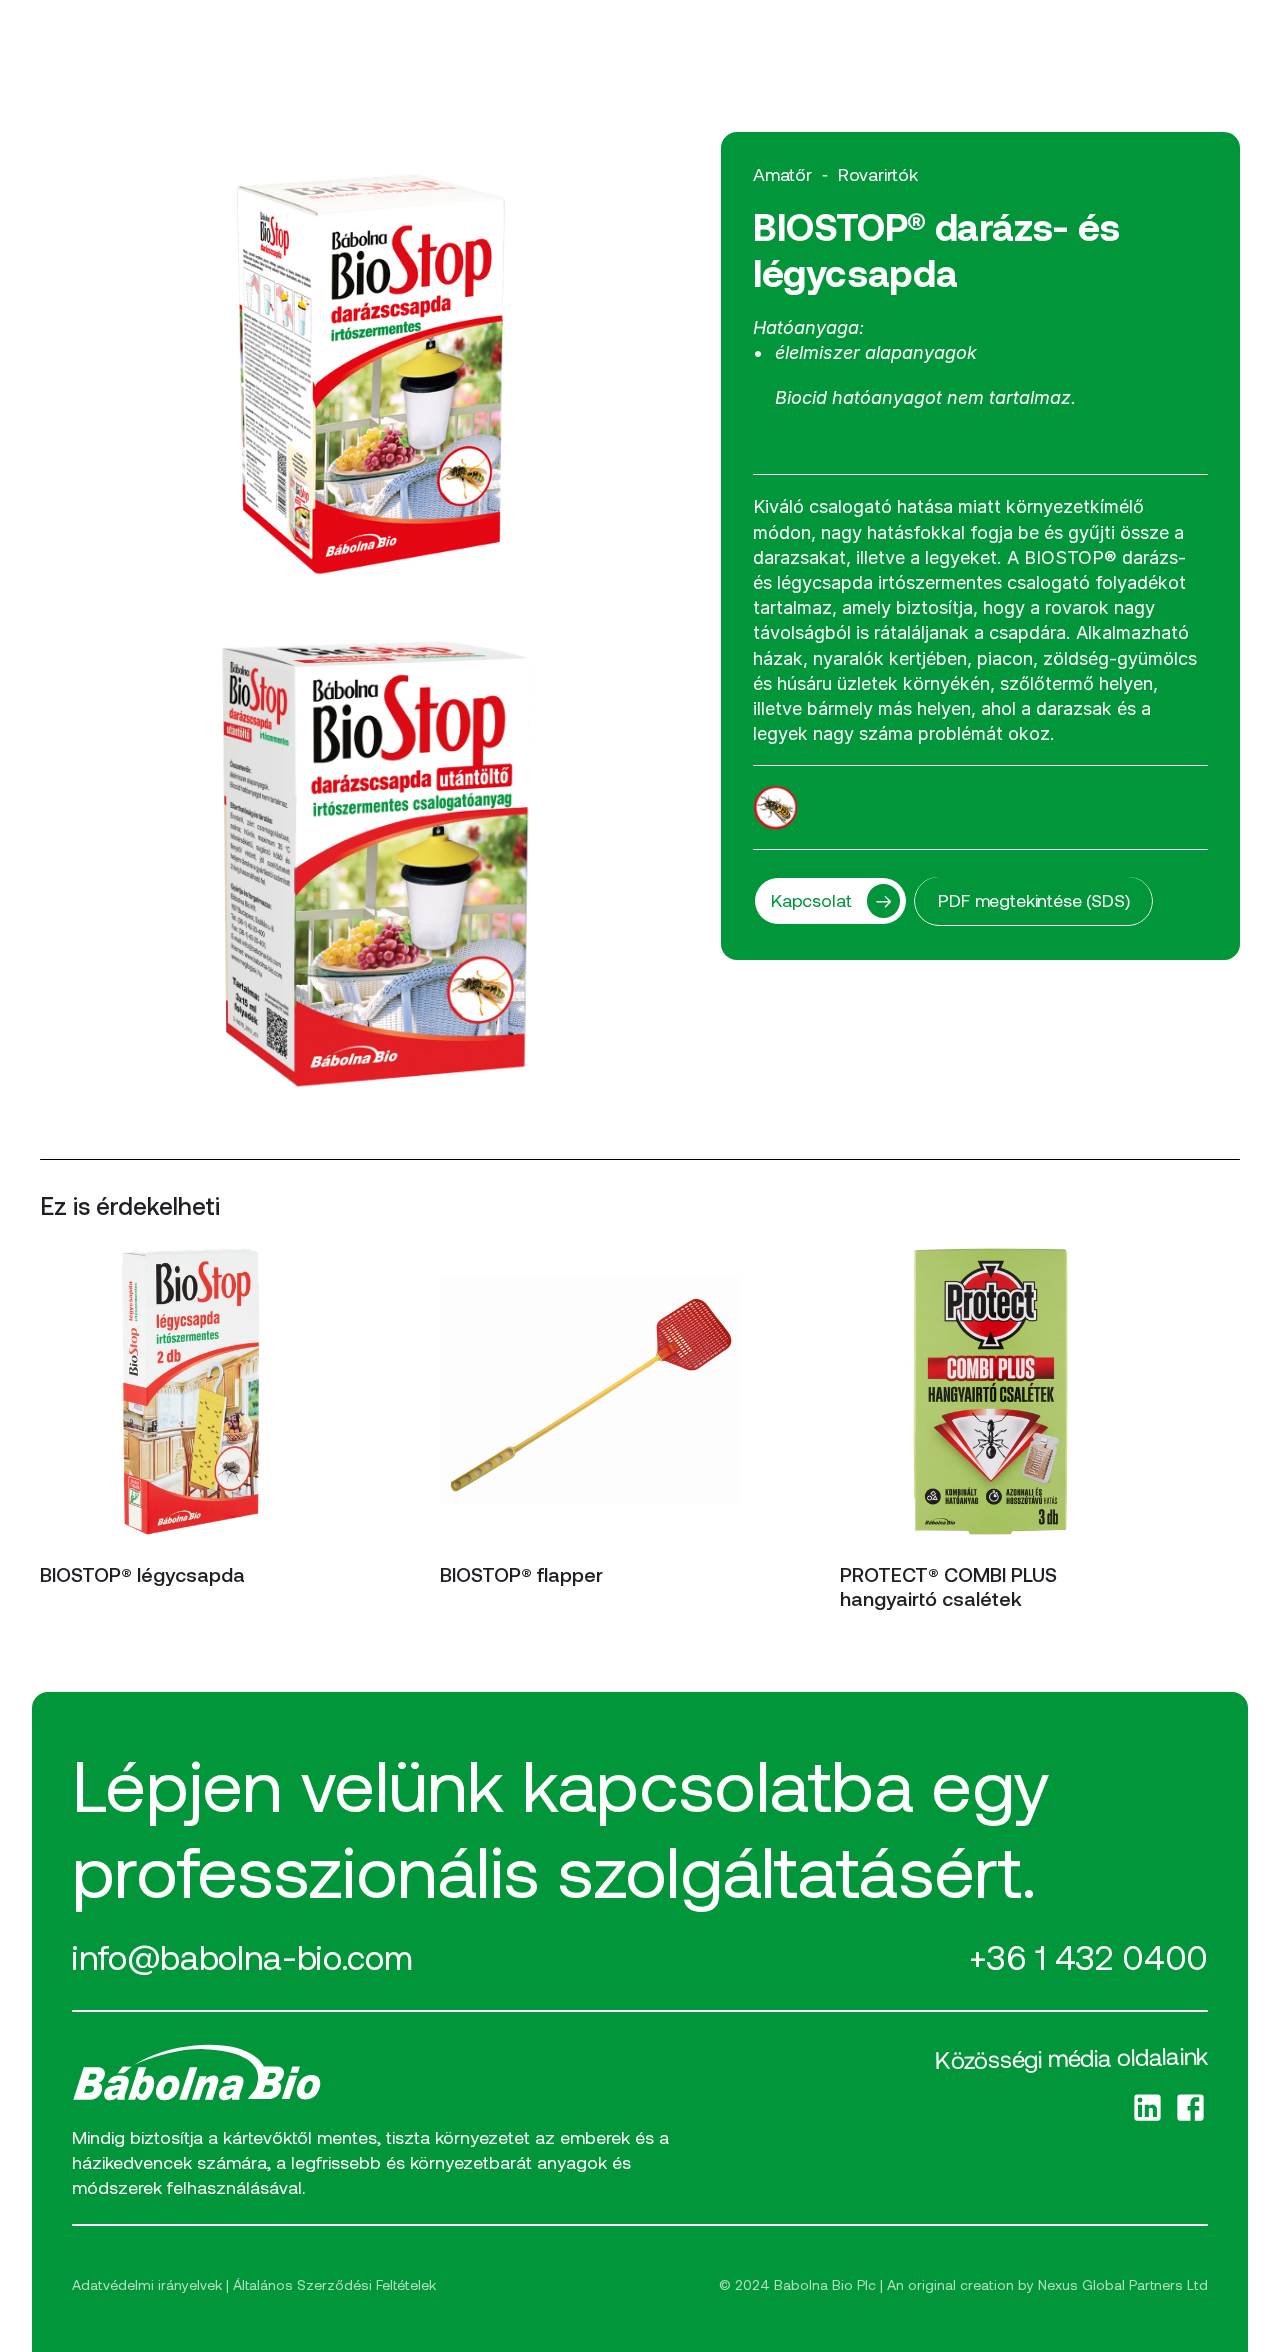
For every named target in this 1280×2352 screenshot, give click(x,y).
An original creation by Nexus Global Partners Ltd (1047, 2284)
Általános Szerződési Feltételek (334, 2284)
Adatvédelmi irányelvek (147, 2284)
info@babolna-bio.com (242, 1956)
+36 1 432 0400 (1088, 1956)
